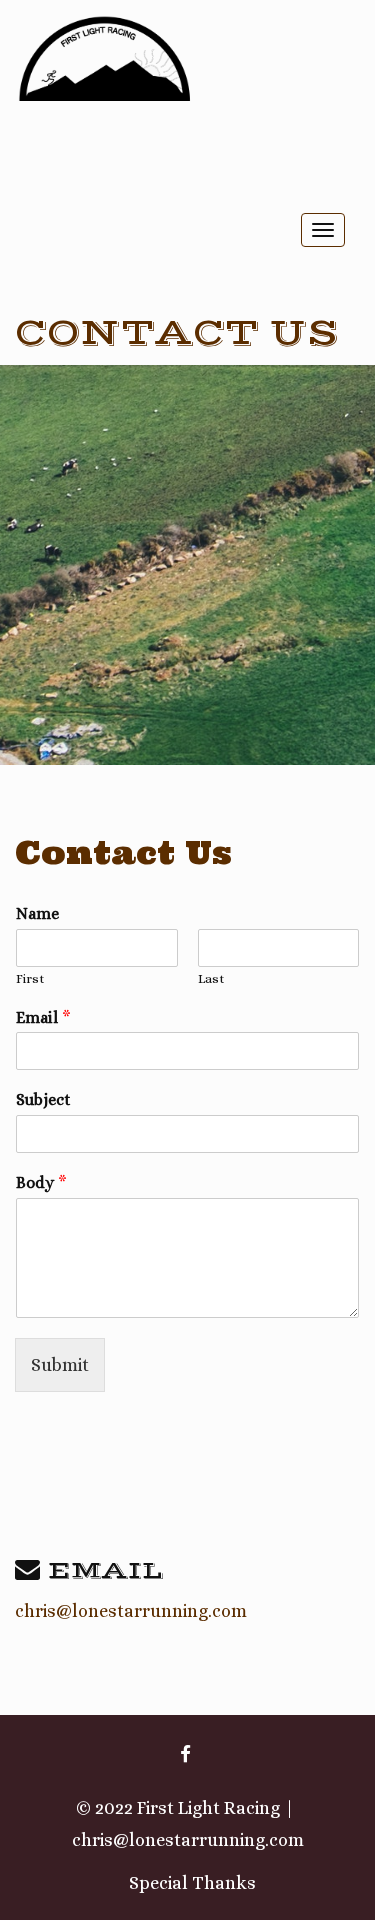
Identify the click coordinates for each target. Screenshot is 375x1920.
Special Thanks (192, 1883)
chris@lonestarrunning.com (131, 1611)
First (30, 978)
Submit (60, 1365)
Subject (43, 1099)
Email (43, 1017)
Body (41, 1182)
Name (37, 913)
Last (211, 978)
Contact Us (177, 333)
